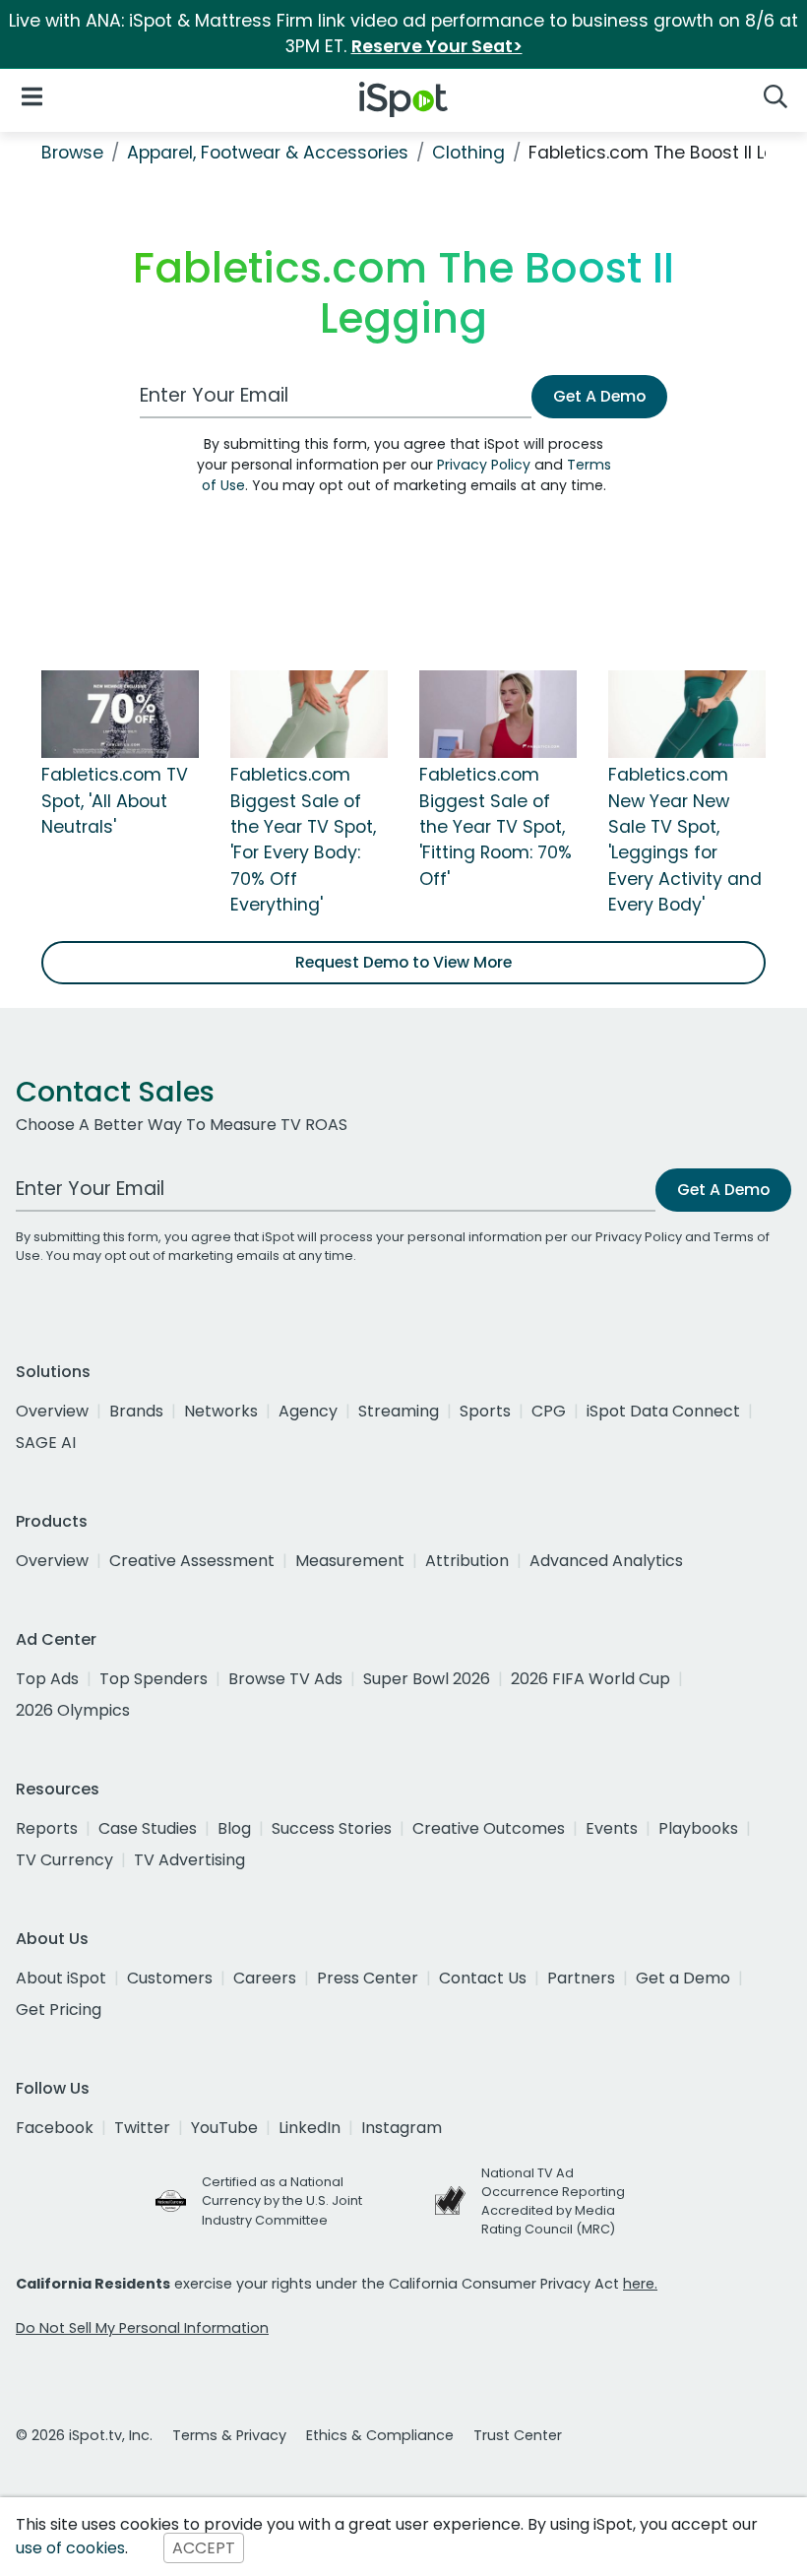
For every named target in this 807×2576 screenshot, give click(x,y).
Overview (52, 1411)
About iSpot (61, 1978)
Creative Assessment (192, 1561)
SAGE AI (46, 1443)
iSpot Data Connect (663, 1411)
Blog (234, 1828)
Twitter (142, 2128)
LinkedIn (310, 2128)
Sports (485, 1411)
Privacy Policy (484, 465)
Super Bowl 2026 (427, 1679)
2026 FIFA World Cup (590, 1679)
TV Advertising (189, 1860)
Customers (170, 1978)
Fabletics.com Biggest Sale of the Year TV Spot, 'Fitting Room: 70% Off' (496, 827)
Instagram (402, 2128)
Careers (265, 1978)
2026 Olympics (73, 1710)
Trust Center (518, 2435)
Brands (136, 1411)
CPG (549, 1411)
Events (612, 1828)
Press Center (368, 1978)
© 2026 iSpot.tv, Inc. (84, 2435)
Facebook (55, 2128)
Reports (47, 1828)
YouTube (224, 2128)
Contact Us (483, 1978)
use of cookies (70, 2548)
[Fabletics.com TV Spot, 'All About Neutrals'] (120, 713)
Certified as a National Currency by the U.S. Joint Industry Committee (282, 2200)
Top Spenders (154, 1679)
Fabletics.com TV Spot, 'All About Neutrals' (115, 801)
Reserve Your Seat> (437, 46)
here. (640, 2284)
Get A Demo (599, 396)
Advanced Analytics (606, 1561)
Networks (221, 1411)
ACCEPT (204, 2548)
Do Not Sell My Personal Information (142, 2328)
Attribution (467, 1561)
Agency (308, 1411)
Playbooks (698, 1828)
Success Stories (332, 1828)
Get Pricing (59, 2010)
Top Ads (47, 1679)
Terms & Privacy (229, 2435)
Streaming (399, 1411)
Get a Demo (683, 1978)
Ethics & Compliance (380, 2435)
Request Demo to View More (403, 962)
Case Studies (148, 1828)
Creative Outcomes (489, 1828)
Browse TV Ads (285, 1679)
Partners (581, 1978)
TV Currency (64, 1860)
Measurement (350, 1561)
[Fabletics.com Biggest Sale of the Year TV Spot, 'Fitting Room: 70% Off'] (498, 713)
